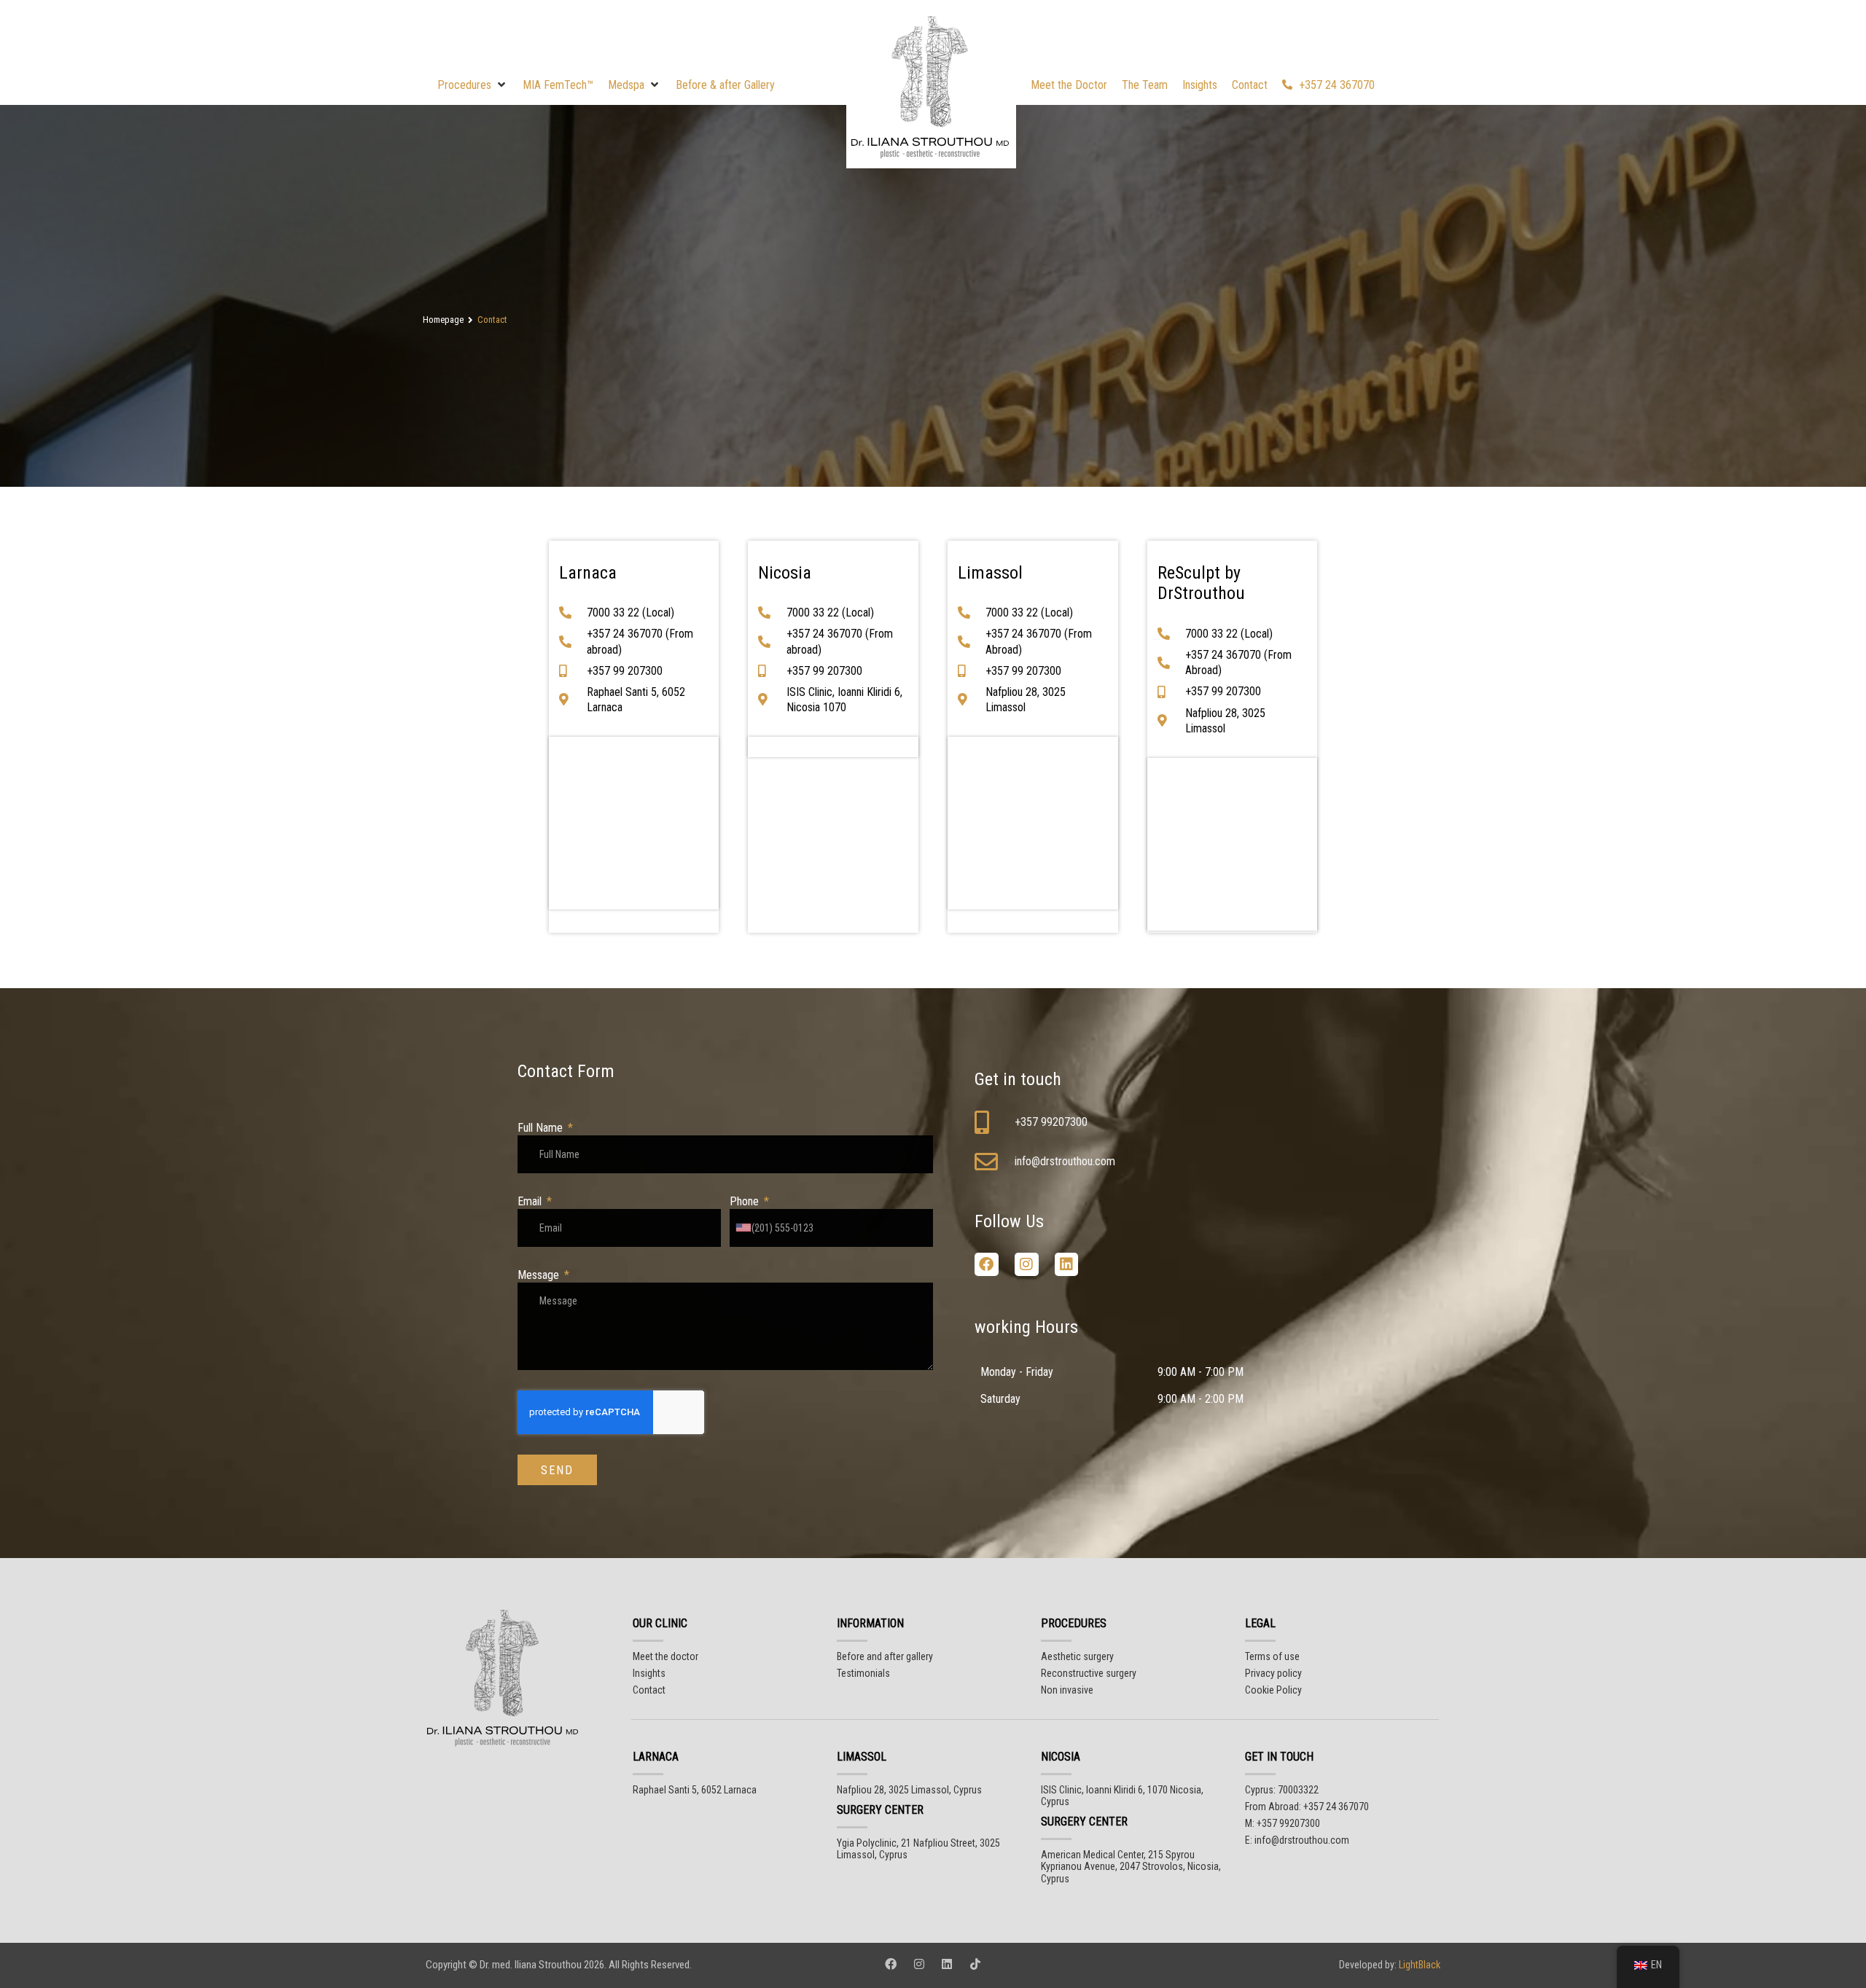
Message (540, 1275)
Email (531, 1201)
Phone (746, 1201)
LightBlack (1418, 1965)
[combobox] (747, 1228)
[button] (473, 85)
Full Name (542, 1128)
